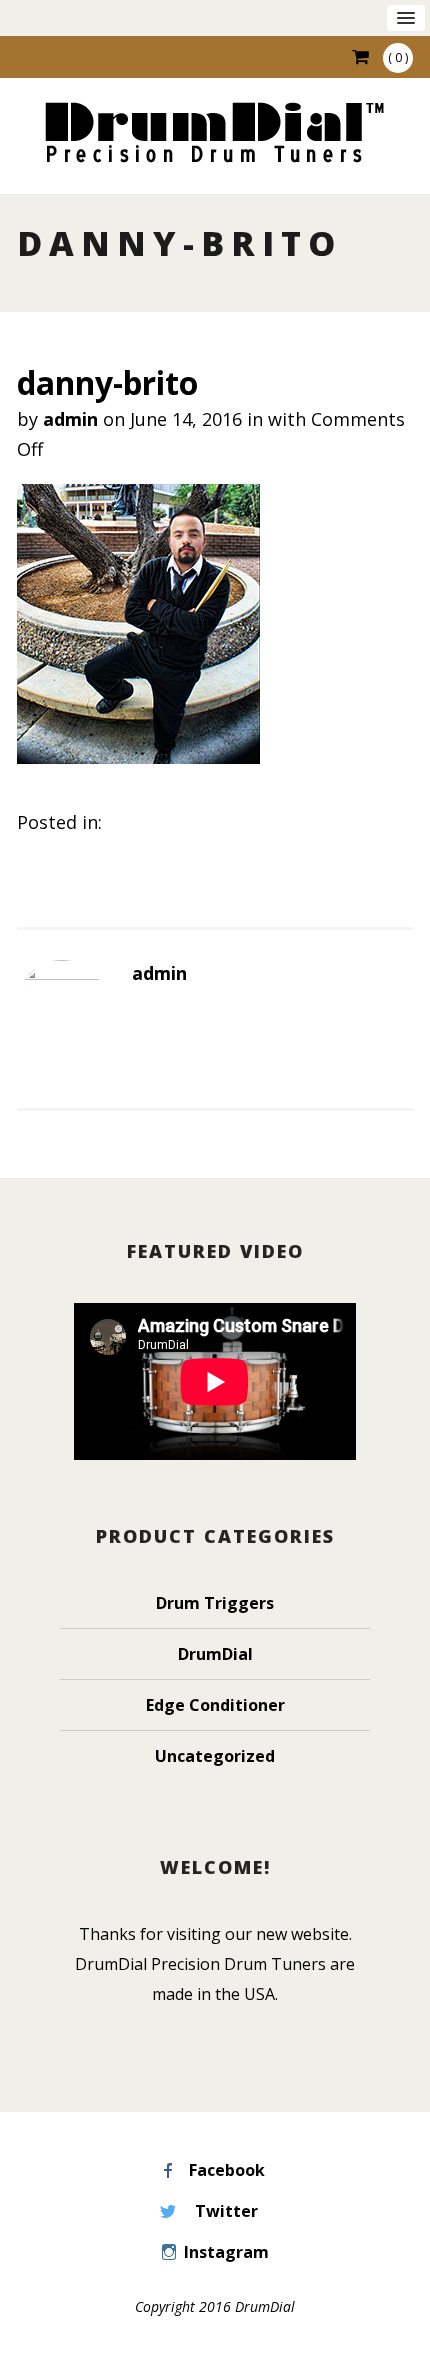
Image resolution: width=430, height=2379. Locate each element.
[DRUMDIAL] (215, 134)
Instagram (226, 2252)
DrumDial (215, 1654)
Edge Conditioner (215, 1705)
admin (70, 419)
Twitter (226, 2211)
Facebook (227, 2170)
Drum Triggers (215, 1603)
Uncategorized (215, 1756)
